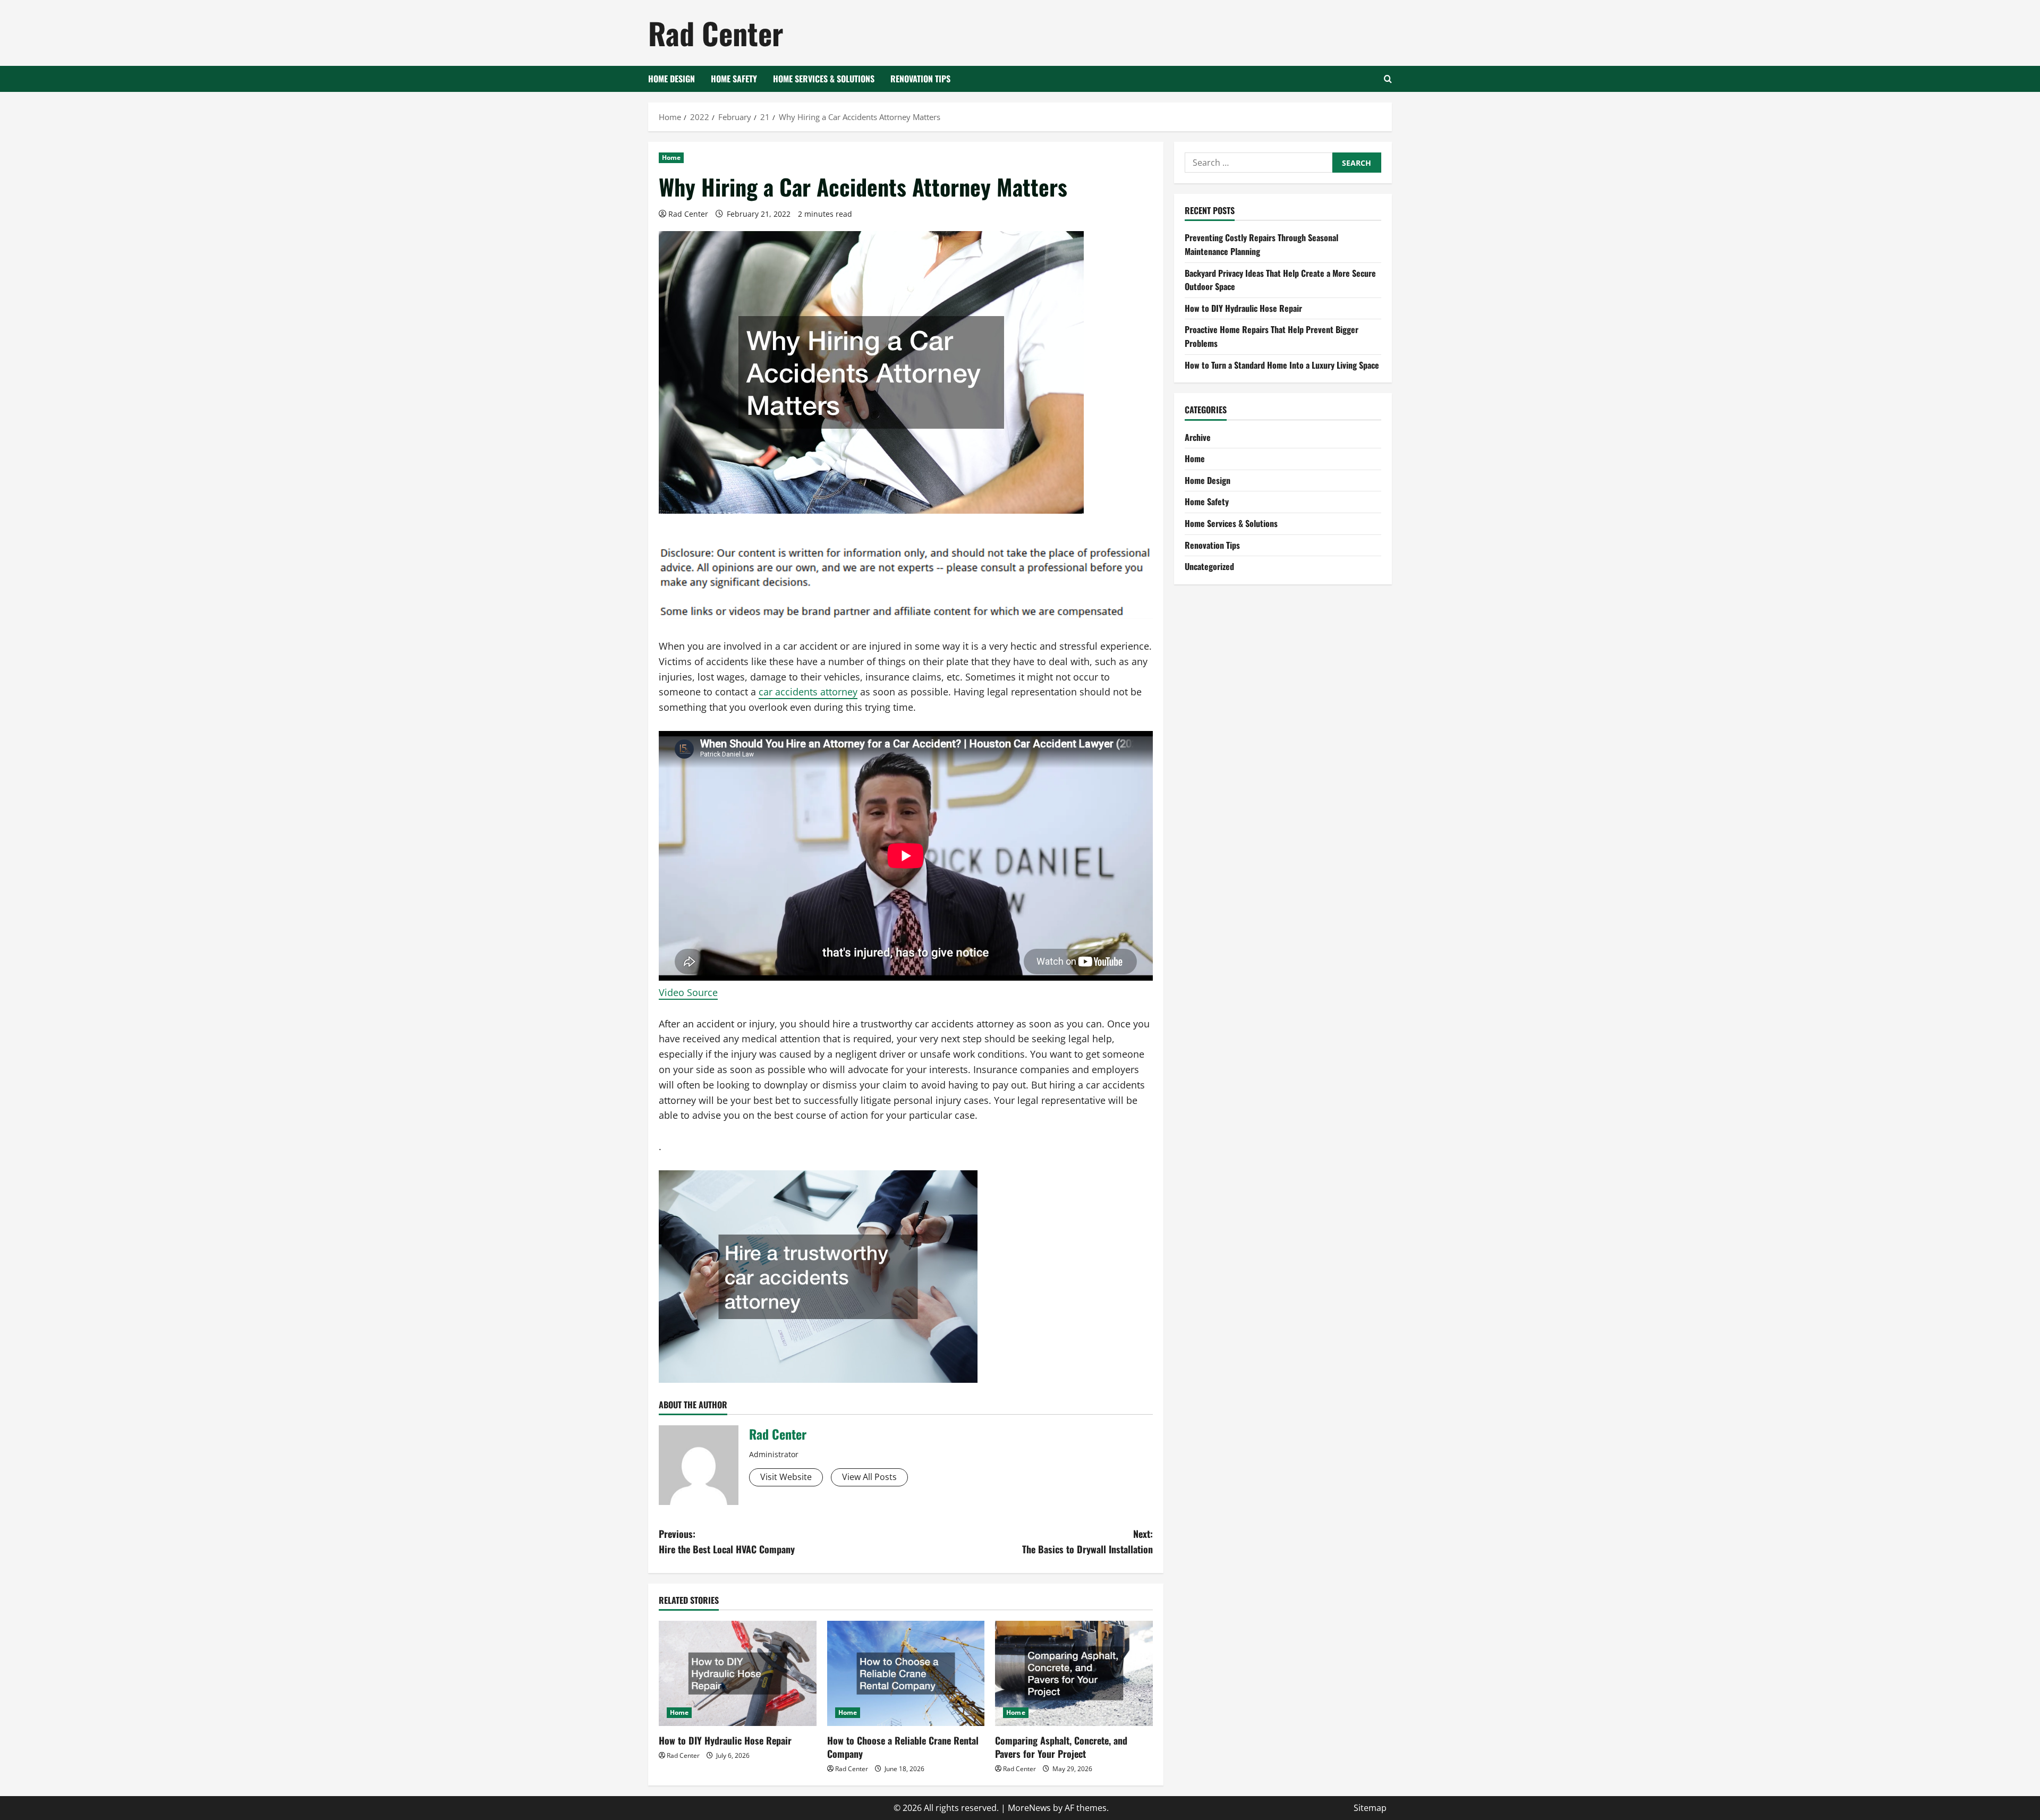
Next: (1087, 1541)
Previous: (727, 1541)
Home (671, 158)
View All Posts (869, 1477)
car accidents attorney (808, 692)
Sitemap (1370, 1808)
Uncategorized (1209, 566)
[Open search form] (1388, 79)
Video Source (688, 992)
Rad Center (716, 33)
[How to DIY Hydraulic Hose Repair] (738, 1673)
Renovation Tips (920, 79)
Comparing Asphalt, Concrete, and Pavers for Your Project (1061, 1747)
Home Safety (734, 79)
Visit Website (786, 1477)
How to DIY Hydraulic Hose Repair (725, 1740)
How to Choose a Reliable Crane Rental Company (903, 1747)
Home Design (671, 79)
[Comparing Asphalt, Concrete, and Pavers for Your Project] (1074, 1673)
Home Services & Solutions (824, 79)
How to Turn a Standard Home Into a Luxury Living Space (1282, 365)
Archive (1198, 437)
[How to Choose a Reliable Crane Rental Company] (906, 1673)
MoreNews (1029, 1808)
